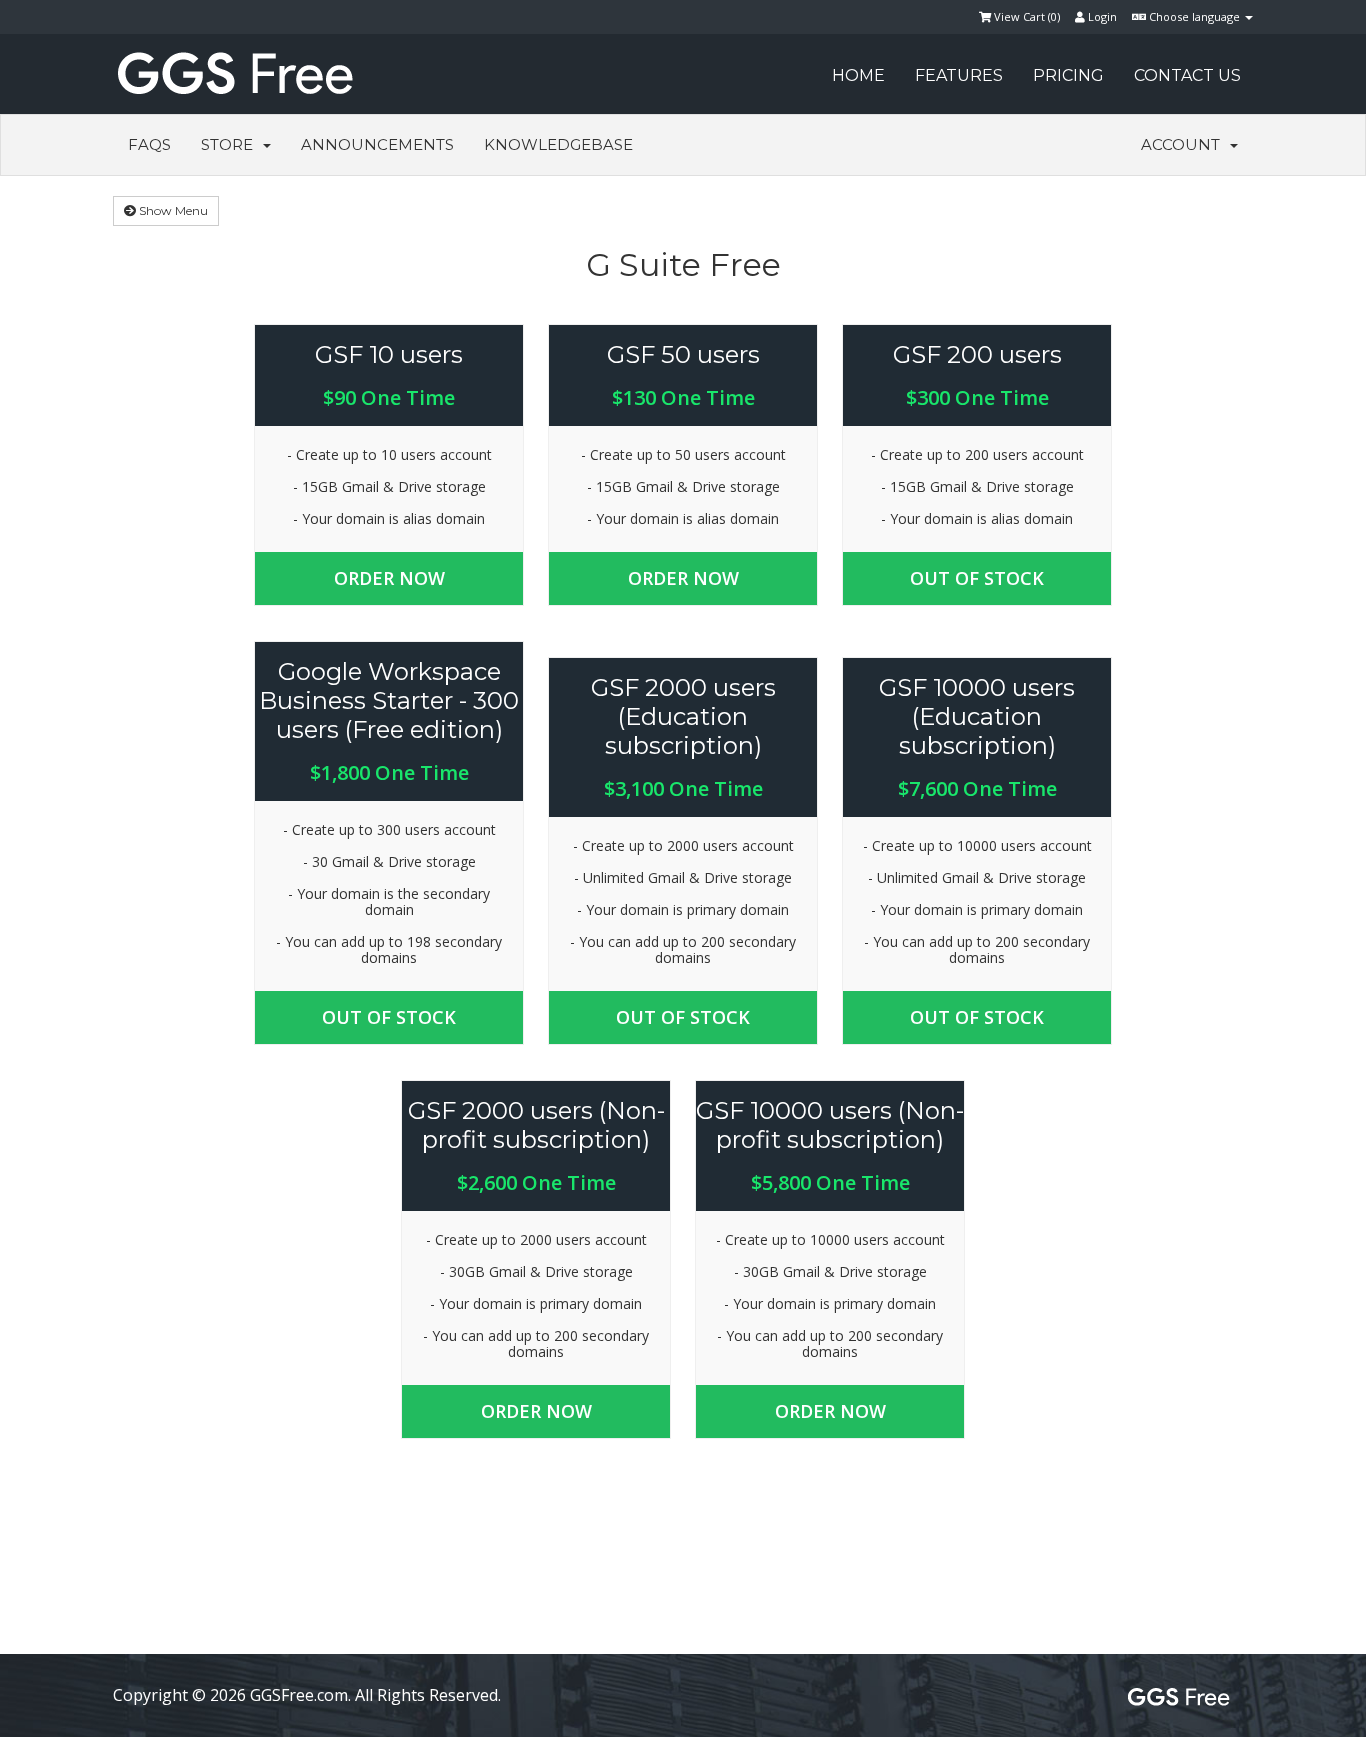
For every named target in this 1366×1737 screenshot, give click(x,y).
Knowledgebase (558, 144)
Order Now (389, 578)
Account (1184, 144)
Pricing (1068, 75)
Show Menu (172, 210)
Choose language (1194, 16)
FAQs (149, 144)
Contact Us (1187, 75)
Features (959, 75)
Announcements (377, 144)
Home (858, 75)
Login (1101, 16)
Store (231, 144)
